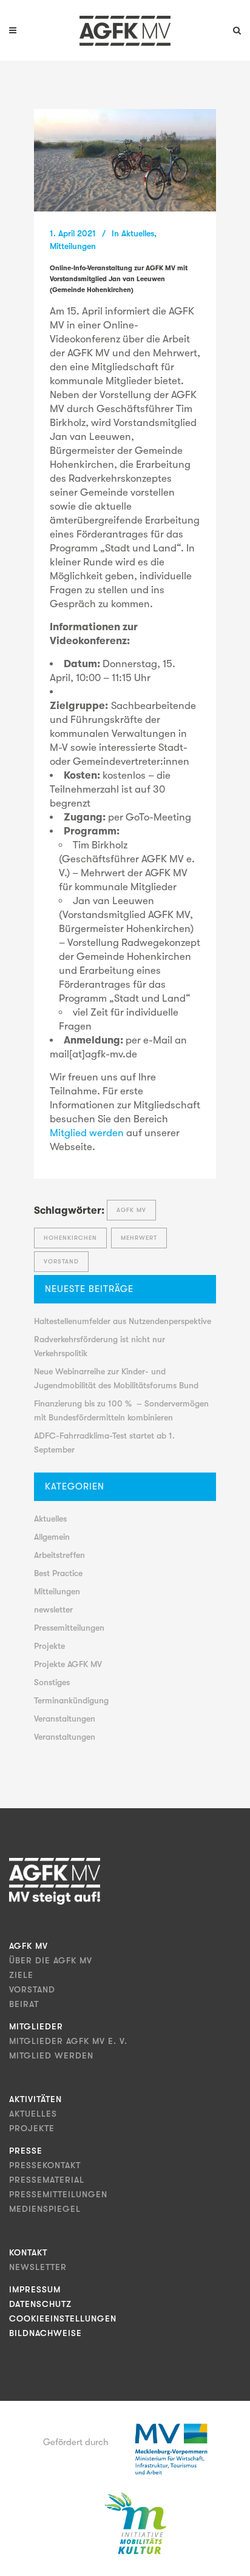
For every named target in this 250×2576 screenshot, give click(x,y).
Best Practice (58, 1573)
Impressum (35, 2289)
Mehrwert (139, 1238)
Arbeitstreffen (59, 1555)
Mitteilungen (73, 246)
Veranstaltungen (65, 1719)
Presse (26, 2151)
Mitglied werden (88, 1133)
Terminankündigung (71, 1700)
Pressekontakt (45, 2165)
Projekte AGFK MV (68, 1664)
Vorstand (61, 1261)
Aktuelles (138, 233)
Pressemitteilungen (69, 1628)
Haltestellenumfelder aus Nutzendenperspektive (123, 1321)
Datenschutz (40, 2304)
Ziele (21, 1975)
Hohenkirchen (70, 1238)
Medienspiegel (45, 2209)
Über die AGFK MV (51, 1960)
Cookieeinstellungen (63, 2318)
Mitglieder (36, 2026)
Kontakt (28, 2252)
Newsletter (38, 2267)
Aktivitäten (35, 2099)
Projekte (49, 1646)
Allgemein (52, 1537)
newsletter (53, 1609)
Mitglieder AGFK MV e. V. (68, 2041)
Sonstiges (52, 1682)
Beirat (24, 2004)
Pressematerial (47, 2180)
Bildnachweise (46, 2333)
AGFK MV (131, 1210)
